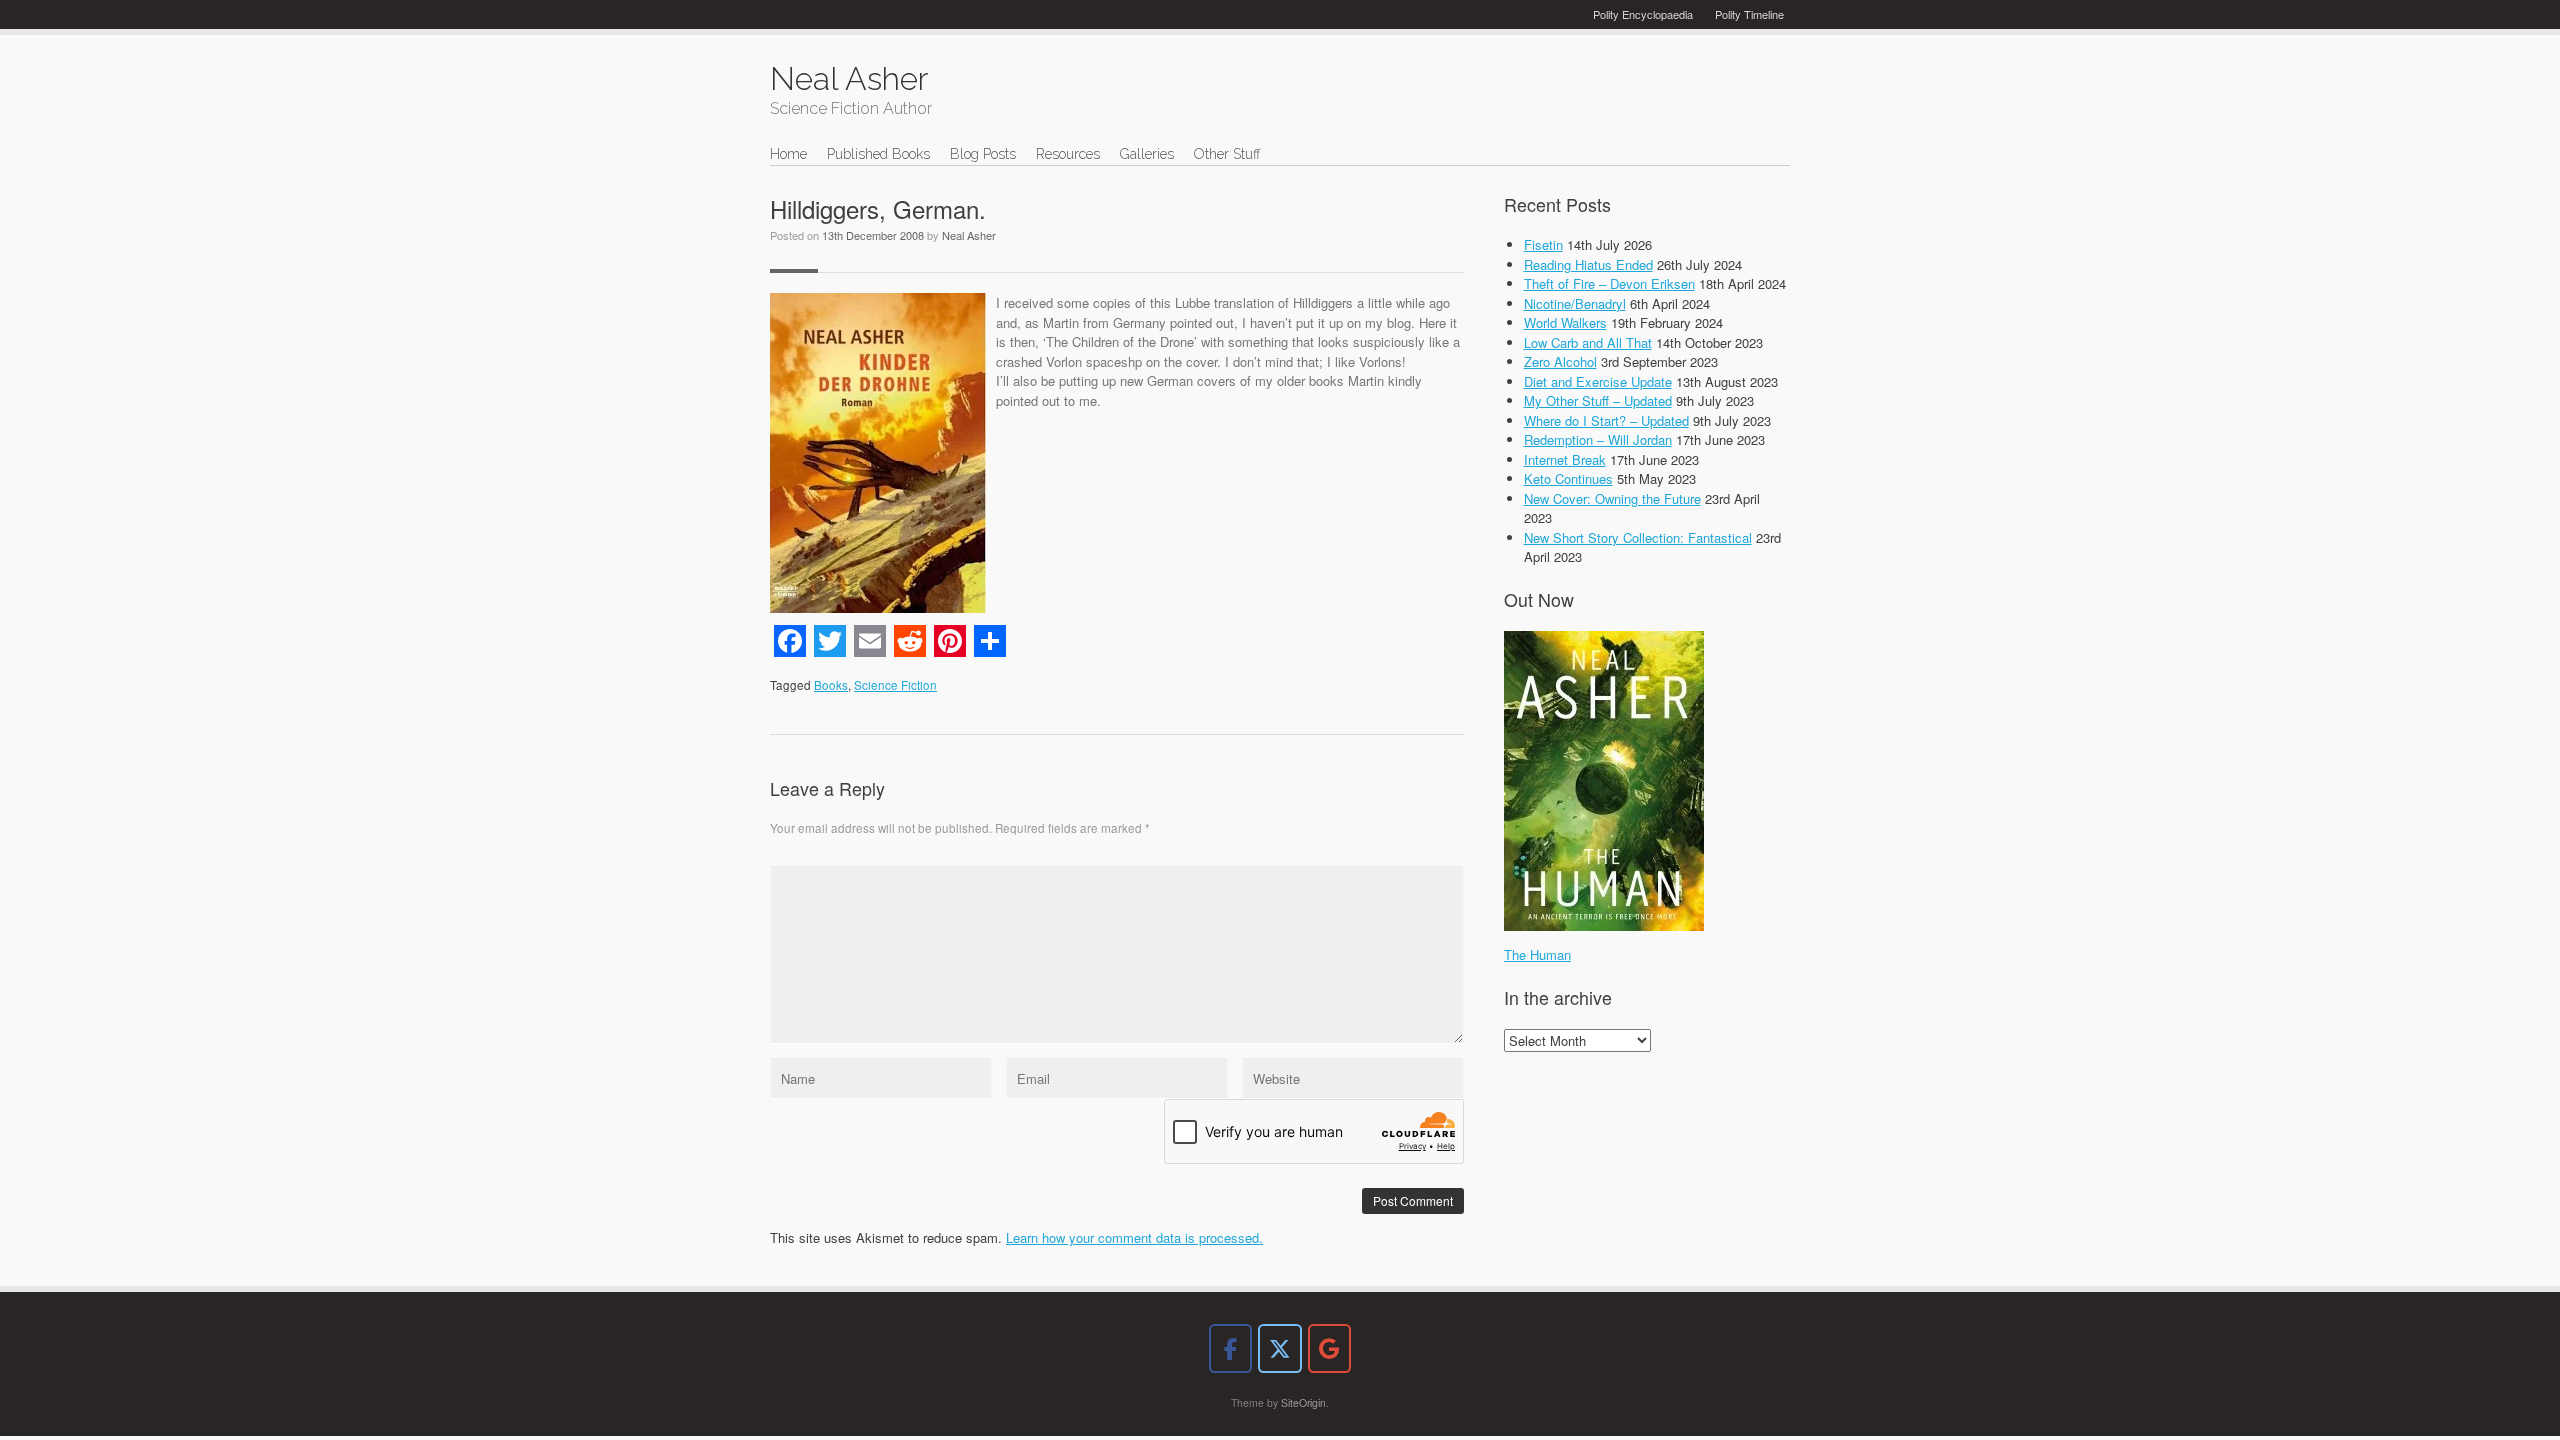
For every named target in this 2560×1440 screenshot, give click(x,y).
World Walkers (1565, 322)
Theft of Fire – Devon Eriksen (1609, 283)
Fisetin (1543, 244)
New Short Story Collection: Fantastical (1638, 537)
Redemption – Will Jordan (1598, 439)
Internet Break (1565, 459)
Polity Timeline (1749, 14)
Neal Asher (969, 235)
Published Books (878, 154)
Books (831, 685)
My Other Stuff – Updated (1598, 400)
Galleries (1147, 154)
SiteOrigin (1303, 1402)
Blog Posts (983, 154)
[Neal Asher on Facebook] (1230, 1348)
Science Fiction (895, 685)
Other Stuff (1227, 154)
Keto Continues (1568, 478)
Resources (1068, 154)
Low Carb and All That (1588, 342)
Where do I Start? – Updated (1606, 420)
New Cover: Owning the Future (1612, 498)
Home (788, 154)
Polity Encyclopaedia (1643, 14)
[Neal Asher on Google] (1329, 1348)
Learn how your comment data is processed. (1134, 1237)
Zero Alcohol (1560, 361)
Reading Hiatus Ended (1588, 264)
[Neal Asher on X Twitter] (1279, 1348)
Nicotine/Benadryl (1575, 303)
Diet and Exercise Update (1598, 381)
